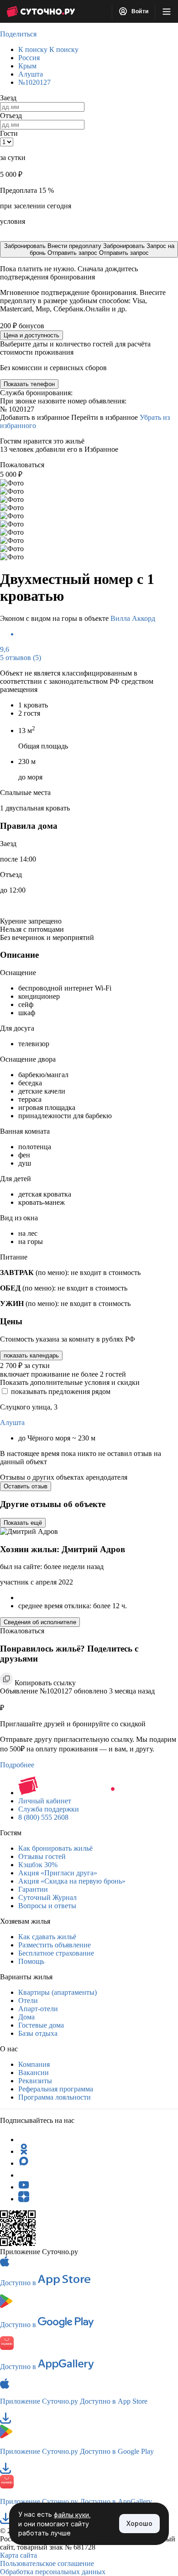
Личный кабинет (45, 1801)
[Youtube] (24, 2187)
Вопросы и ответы (47, 1906)
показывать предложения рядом (61, 1391)
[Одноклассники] (24, 2151)
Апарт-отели (38, 2009)
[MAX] (24, 2163)
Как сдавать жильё (47, 1937)
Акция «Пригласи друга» (58, 1873)
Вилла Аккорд (133, 618)
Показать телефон (29, 384)
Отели (28, 2000)
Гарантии (33, 1889)
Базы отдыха (38, 2033)
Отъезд (11, 116)
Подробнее (17, 1765)
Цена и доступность (31, 335)
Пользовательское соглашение (47, 2563)
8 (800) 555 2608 (43, 1817)
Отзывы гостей (42, 1856)
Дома (26, 2017)
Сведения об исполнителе (40, 1622)
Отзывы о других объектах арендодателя (64, 1477)
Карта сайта (18, 2555)
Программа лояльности (55, 2097)
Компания (34, 2064)
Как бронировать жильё (55, 1848)
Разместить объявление (55, 1945)
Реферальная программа (56, 2089)
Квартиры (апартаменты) (58, 1992)
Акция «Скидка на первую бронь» (72, 1881)
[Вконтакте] (24, 2175)
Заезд (8, 98)
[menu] (167, 11)
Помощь (31, 1961)
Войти (139, 11)
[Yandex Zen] (24, 2199)
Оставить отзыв (26, 1486)
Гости (9, 133)
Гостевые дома (41, 2025)
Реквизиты (35, 2081)
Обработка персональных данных (53, 2572)
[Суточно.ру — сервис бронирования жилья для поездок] (41, 11)
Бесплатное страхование (56, 1953)
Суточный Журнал (47, 1897)
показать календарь (31, 1355)
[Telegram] (24, 2140)
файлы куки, (72, 2515)
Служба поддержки (49, 1809)
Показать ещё (23, 1523)
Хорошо (139, 2523)
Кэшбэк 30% (38, 1865)
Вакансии (34, 2073)
